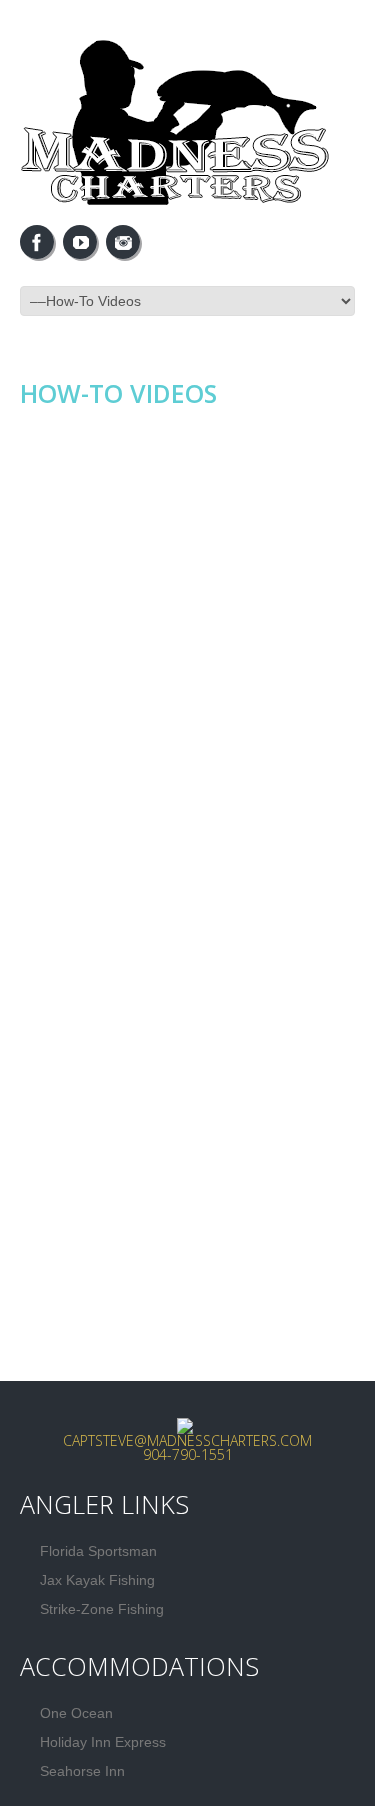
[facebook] (37, 242)
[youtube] (80, 242)
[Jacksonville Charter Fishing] (185, 1423)
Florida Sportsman (98, 1551)
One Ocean (76, 1713)
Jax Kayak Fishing (97, 1580)
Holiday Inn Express (103, 1742)
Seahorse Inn (82, 1771)
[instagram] (123, 242)
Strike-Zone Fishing (102, 1609)
